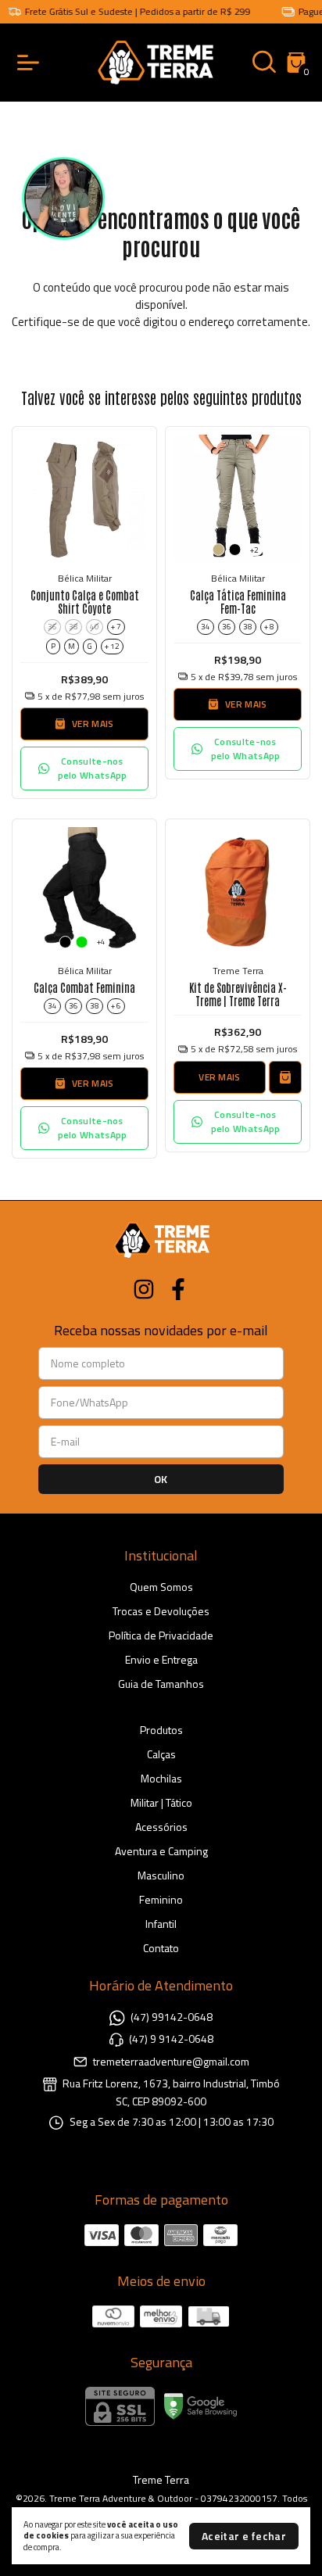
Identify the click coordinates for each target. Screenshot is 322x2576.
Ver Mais (219, 1077)
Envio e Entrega (161, 1659)
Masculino (161, 1875)
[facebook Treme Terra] (178, 1290)
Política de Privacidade (161, 1635)
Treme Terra (238, 971)
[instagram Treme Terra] (144, 1290)
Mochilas (161, 1778)
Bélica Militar (85, 578)
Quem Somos (161, 1587)
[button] (84, 769)
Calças (161, 1754)
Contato (161, 1948)
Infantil (161, 1924)
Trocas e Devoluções (161, 1611)
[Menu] (31, 63)
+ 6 (116, 1006)
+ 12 (112, 646)
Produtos (161, 1730)
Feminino (161, 1899)
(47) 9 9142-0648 (171, 2039)
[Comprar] (285, 1077)
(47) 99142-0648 (172, 2017)
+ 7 (116, 627)
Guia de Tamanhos (161, 1684)
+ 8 (269, 627)
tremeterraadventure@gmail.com (171, 2061)
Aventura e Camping (161, 1851)
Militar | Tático (161, 1802)
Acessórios (161, 1827)
